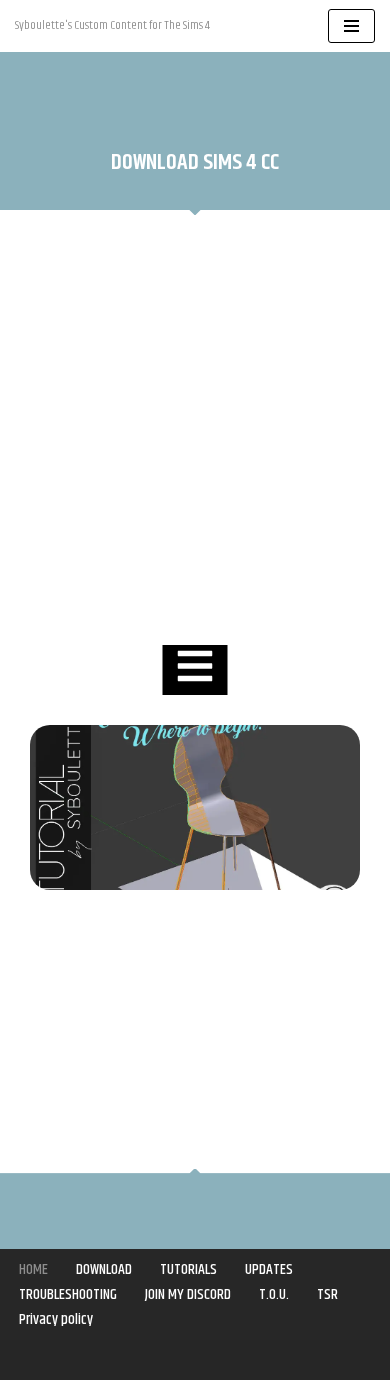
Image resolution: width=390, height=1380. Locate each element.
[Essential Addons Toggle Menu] (195, 670)
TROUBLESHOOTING (68, 1294)
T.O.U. (274, 1294)
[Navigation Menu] (351, 26)
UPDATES (269, 1269)
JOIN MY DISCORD (188, 1294)
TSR (327, 1294)
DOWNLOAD (104, 1269)
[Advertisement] (195, 430)
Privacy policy (56, 1319)
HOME (33, 1269)
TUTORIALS (188, 1269)
